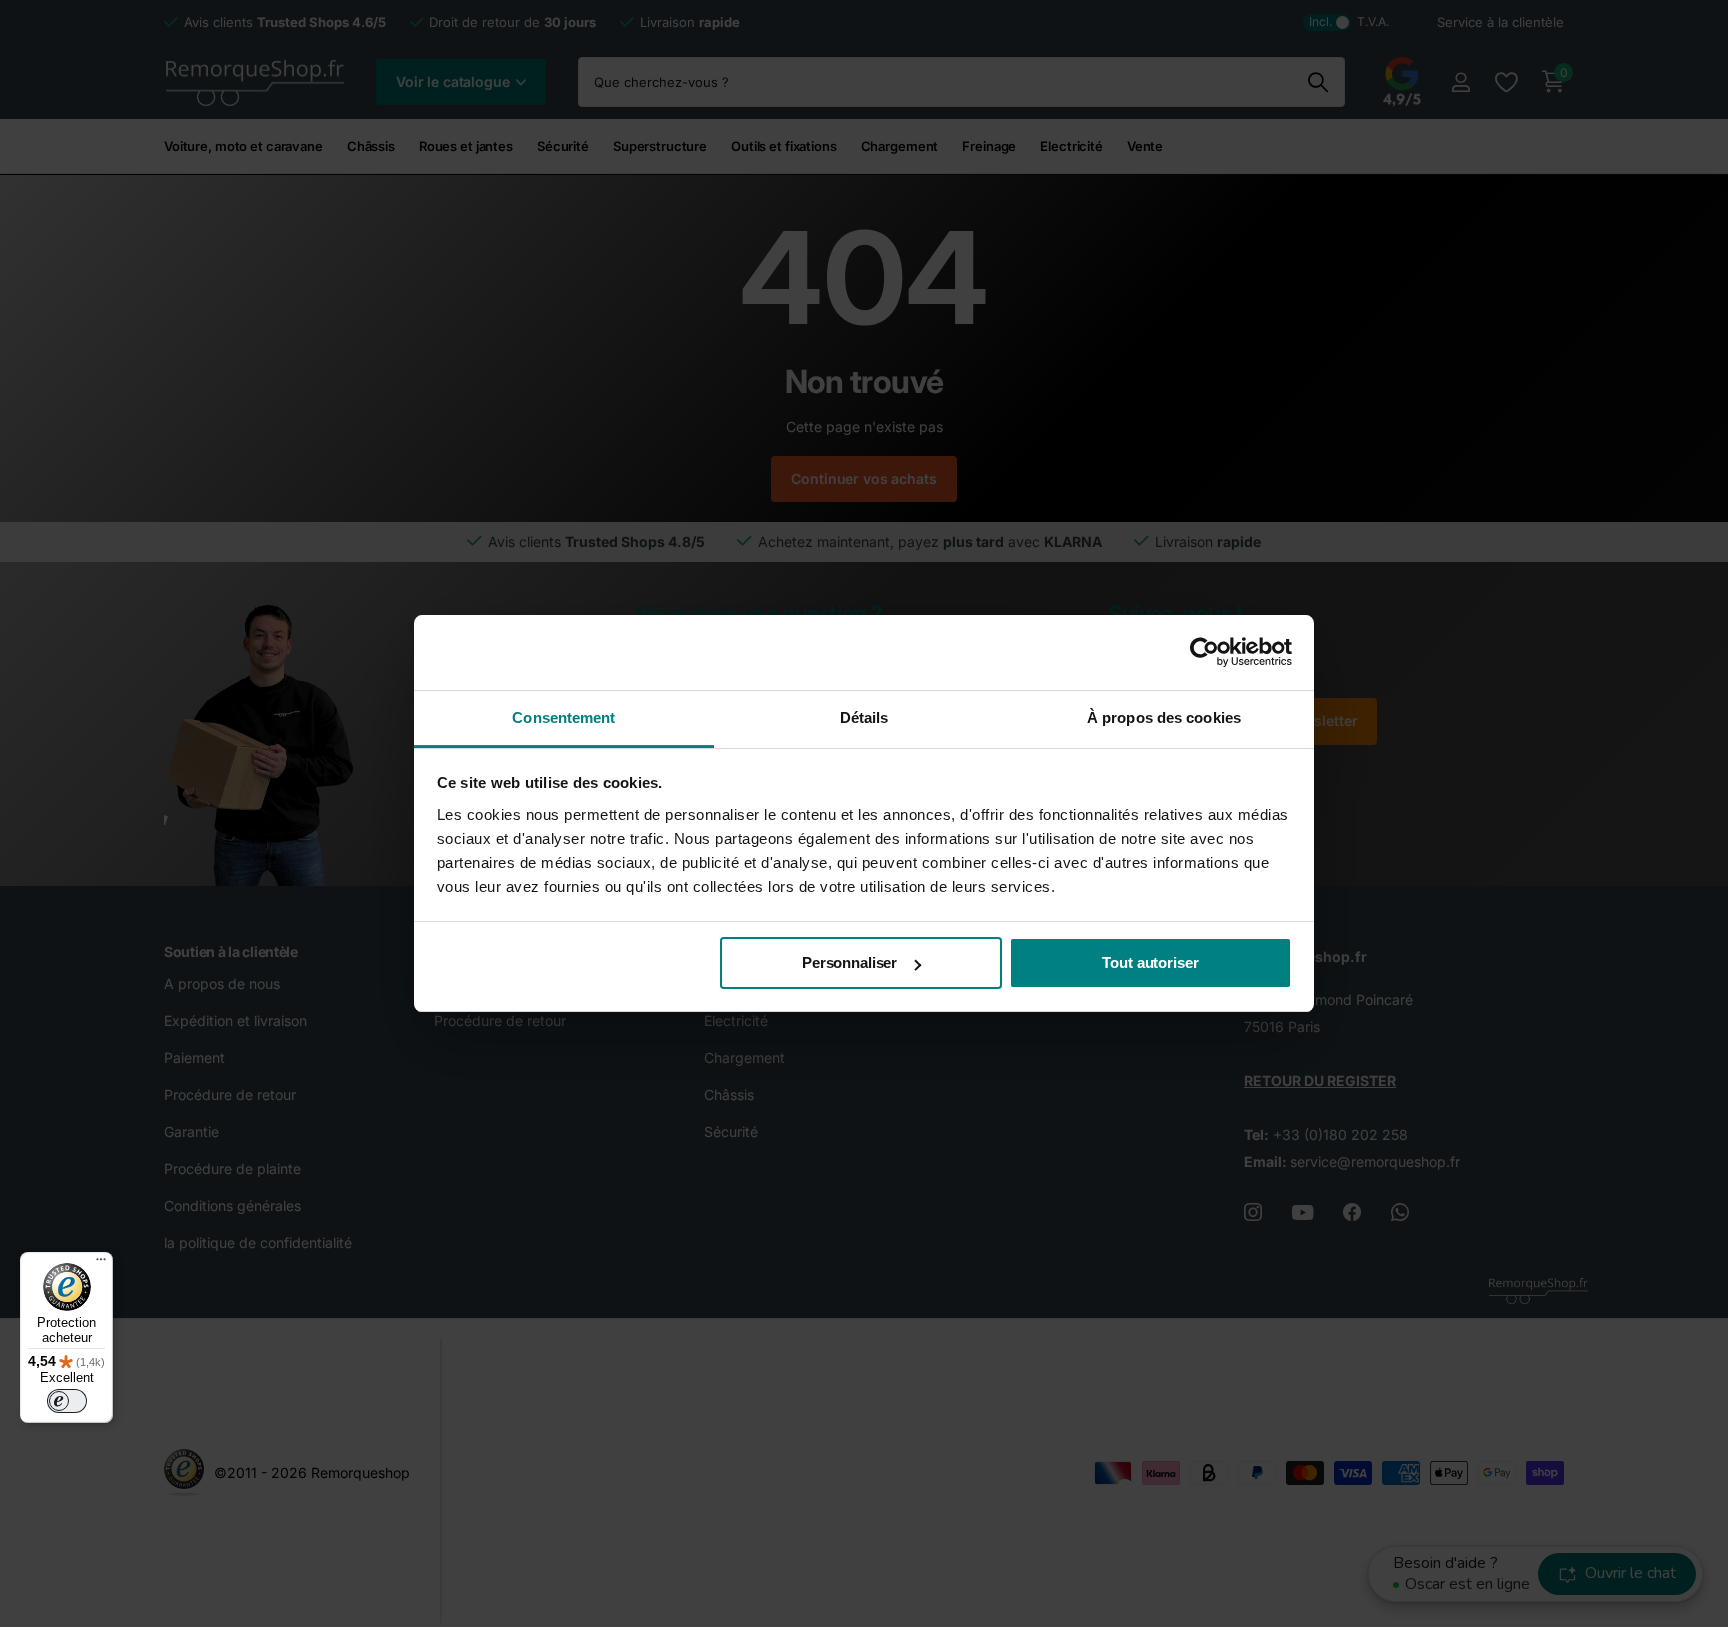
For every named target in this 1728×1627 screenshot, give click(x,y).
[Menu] (101, 1264)
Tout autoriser (1150, 962)
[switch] (67, 1401)
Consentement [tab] (563, 717)
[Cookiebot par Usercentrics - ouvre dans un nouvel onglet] (1204, 652)
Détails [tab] (864, 717)
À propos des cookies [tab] (1164, 717)
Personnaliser (849, 962)
